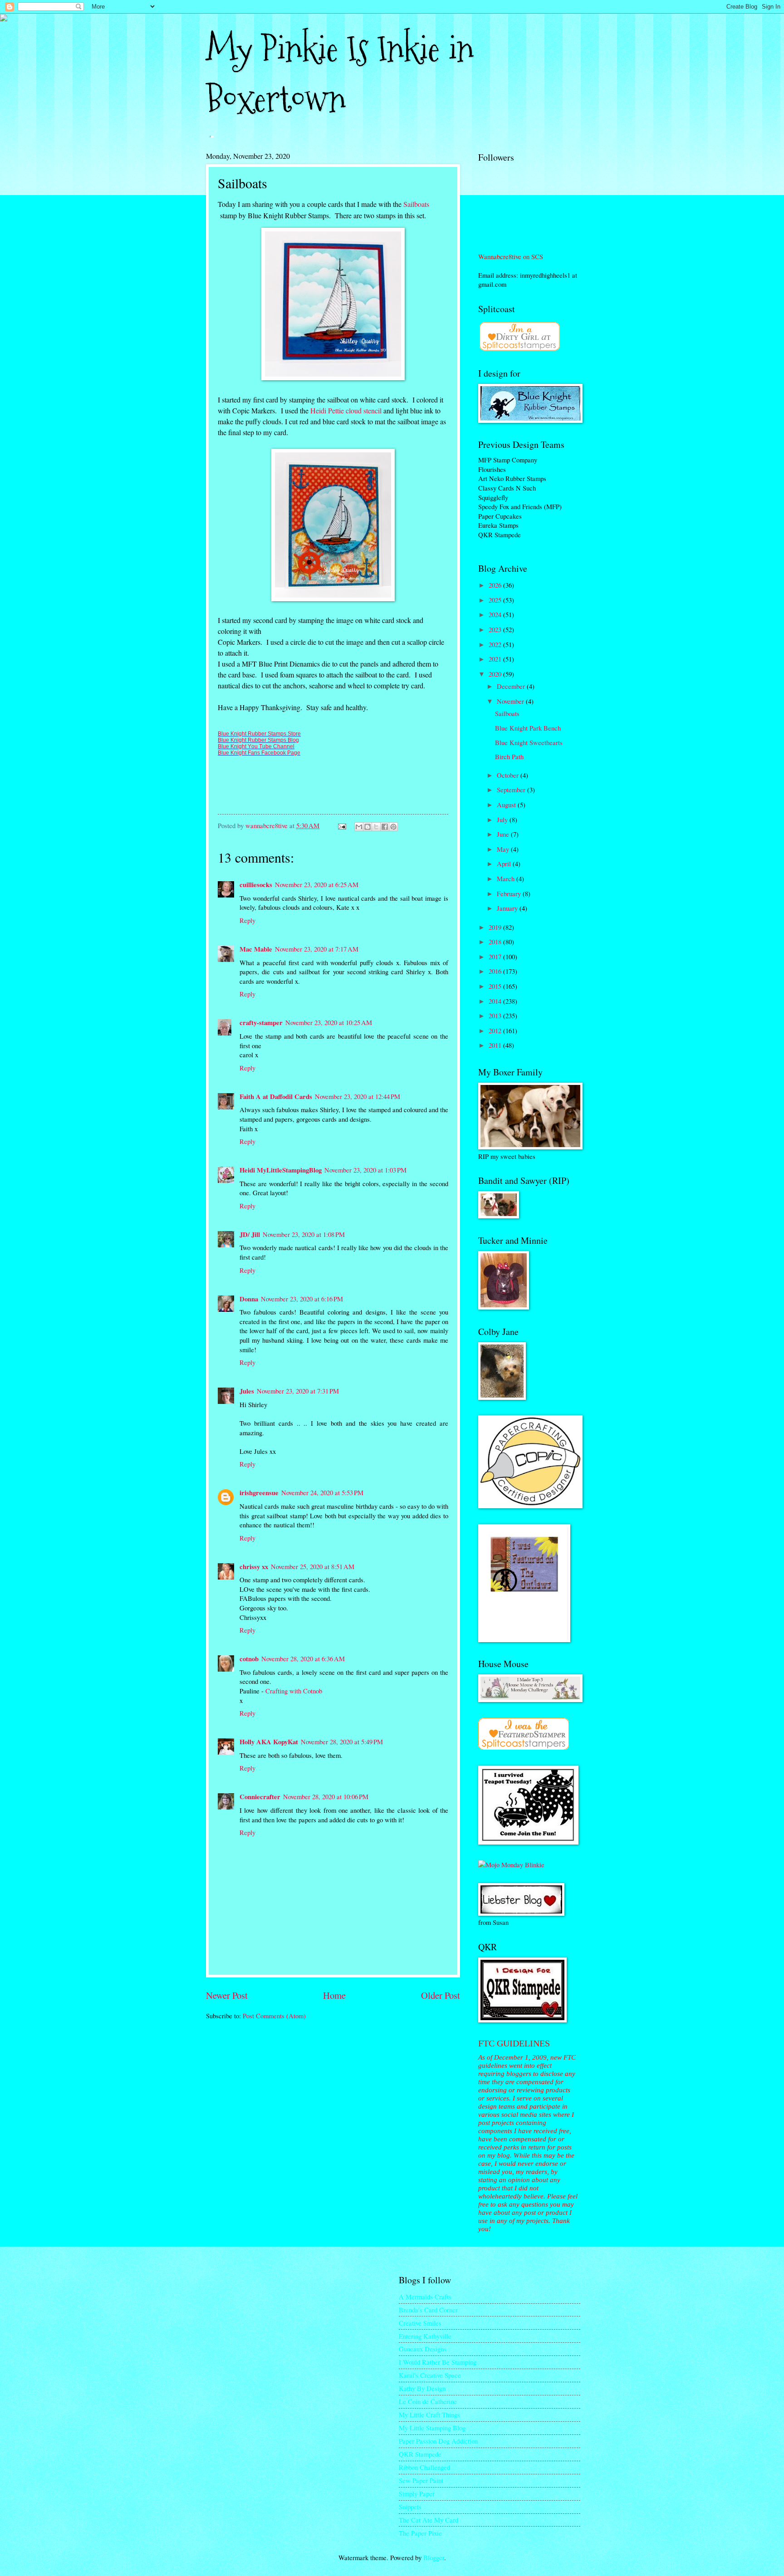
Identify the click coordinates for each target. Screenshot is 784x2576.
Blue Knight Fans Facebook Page (259, 753)
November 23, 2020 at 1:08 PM (304, 1234)
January (508, 908)
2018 (496, 942)
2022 (496, 644)
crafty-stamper (261, 1023)
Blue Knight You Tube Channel (256, 746)
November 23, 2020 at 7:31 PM (298, 1391)
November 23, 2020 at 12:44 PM (358, 1096)
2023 (496, 629)
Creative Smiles (420, 2323)
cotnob (249, 1659)
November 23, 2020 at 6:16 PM (302, 1299)
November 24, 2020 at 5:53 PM (322, 1492)
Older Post (441, 1995)
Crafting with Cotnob (294, 1691)
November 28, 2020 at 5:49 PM (342, 1742)
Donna (249, 1299)
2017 (496, 957)
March (507, 878)
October (509, 775)
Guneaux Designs (423, 2349)
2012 (496, 1030)
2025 (496, 600)
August (507, 805)
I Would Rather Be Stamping (438, 2362)
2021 (496, 659)
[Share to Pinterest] (393, 827)
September (512, 790)
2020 (496, 674)
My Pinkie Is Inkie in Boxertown (340, 74)
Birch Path (509, 756)
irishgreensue (259, 1493)
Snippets (410, 2507)
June (504, 834)
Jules (247, 1391)
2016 (496, 971)
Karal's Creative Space (430, 2375)
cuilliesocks (256, 885)
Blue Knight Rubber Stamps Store (259, 734)
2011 (496, 1045)
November (511, 701)
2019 (496, 927)
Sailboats (416, 204)
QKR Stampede (420, 2454)
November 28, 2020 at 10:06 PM (326, 1796)
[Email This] (359, 827)
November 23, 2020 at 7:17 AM (317, 949)
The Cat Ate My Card (429, 2520)
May (504, 849)
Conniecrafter (260, 1797)
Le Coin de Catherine (428, 2401)
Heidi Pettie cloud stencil (347, 410)
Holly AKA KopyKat (269, 1742)
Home (334, 1995)
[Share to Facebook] (385, 827)
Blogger (434, 2557)
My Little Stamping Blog (432, 2428)
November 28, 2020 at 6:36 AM (303, 1658)
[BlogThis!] (367, 827)
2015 (496, 986)
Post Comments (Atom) (274, 2016)
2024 (496, 614)
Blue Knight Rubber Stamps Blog (258, 740)
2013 (496, 1016)
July (503, 819)
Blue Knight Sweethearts (529, 742)
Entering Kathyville (425, 2336)
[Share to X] (376, 827)
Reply (247, 920)
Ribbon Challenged (424, 2467)
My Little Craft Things (429, 2414)
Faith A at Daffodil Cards (276, 1097)
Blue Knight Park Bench (528, 728)
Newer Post (227, 1995)
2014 (496, 1001)
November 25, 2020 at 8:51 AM (313, 1566)
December (512, 686)
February (510, 893)
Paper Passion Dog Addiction (438, 2441)
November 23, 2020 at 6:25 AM (317, 884)
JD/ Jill (250, 1234)
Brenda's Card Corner (428, 2310)
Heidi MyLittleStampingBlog (281, 1170)
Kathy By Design (422, 2388)
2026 (496, 585)
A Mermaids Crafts (425, 2296)
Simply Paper (417, 2493)
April (505, 864)
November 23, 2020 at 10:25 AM (329, 1022)
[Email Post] (341, 825)
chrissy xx (254, 1567)
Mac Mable (256, 949)
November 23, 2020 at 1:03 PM (365, 1170)
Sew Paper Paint (421, 2480)
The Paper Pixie (420, 2533)
